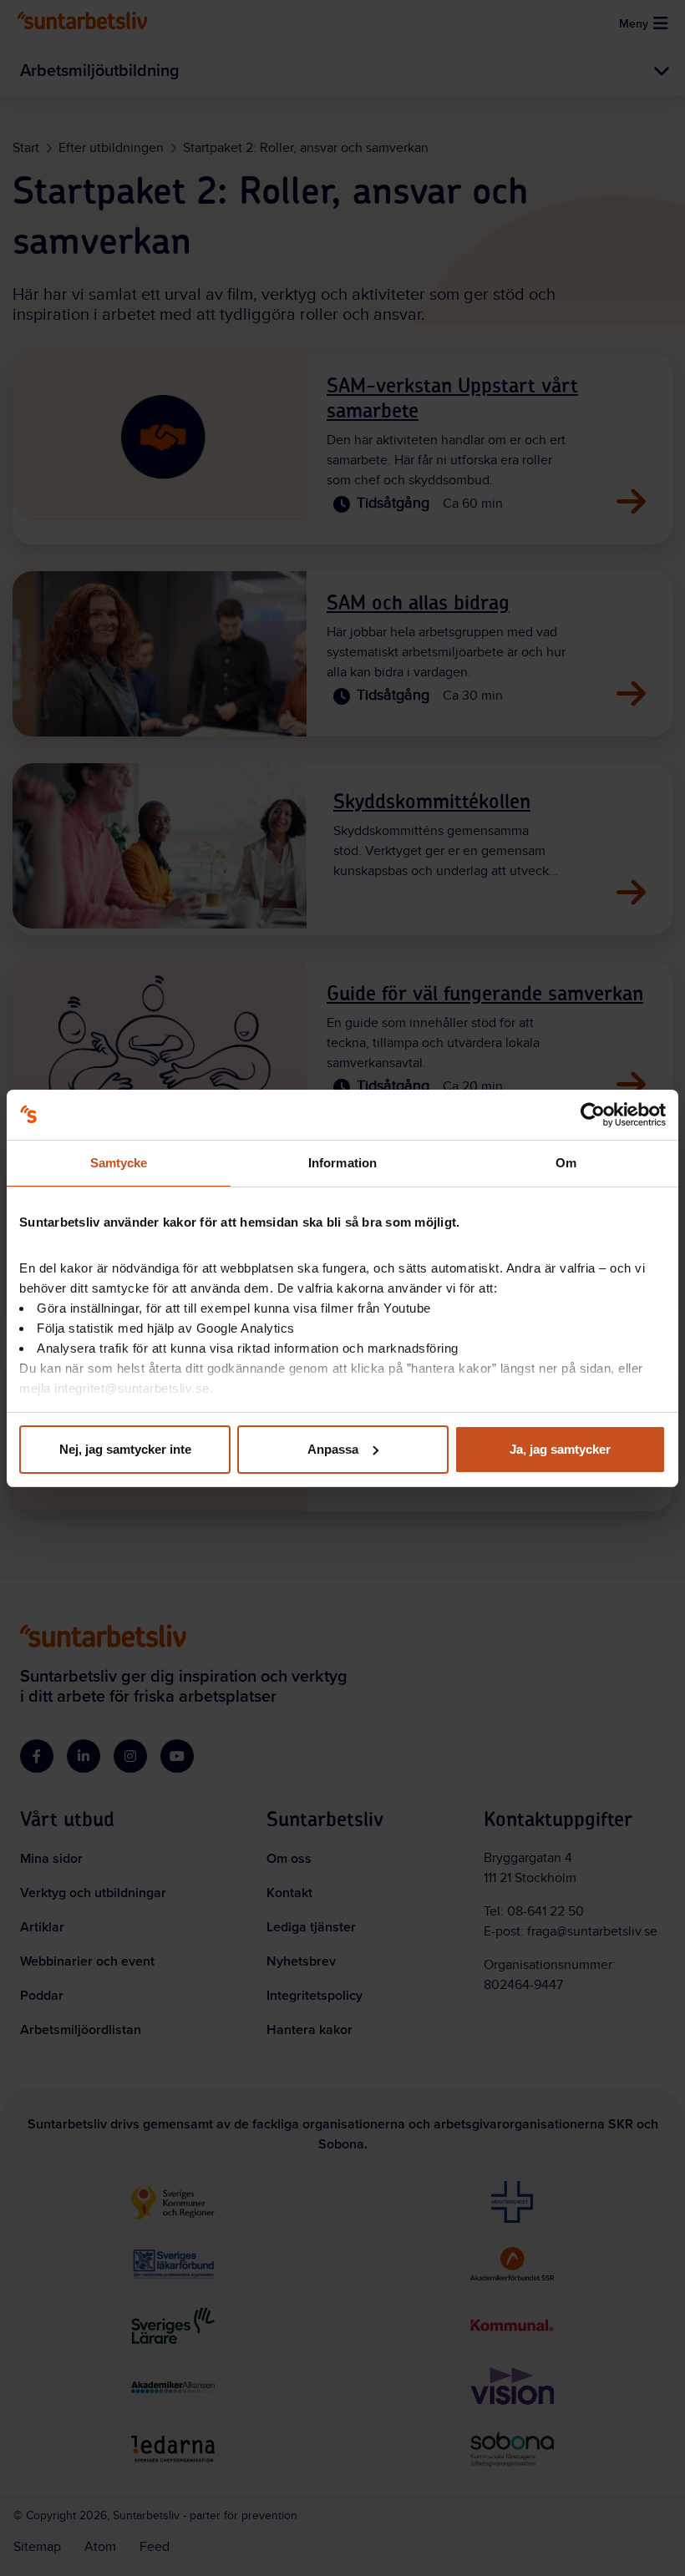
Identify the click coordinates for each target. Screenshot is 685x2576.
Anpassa (333, 1449)
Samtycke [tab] (119, 1163)
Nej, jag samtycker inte (125, 1449)
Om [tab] (566, 1163)
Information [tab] (342, 1163)
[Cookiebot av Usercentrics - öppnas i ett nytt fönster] (593, 1115)
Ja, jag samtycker (560, 1449)
